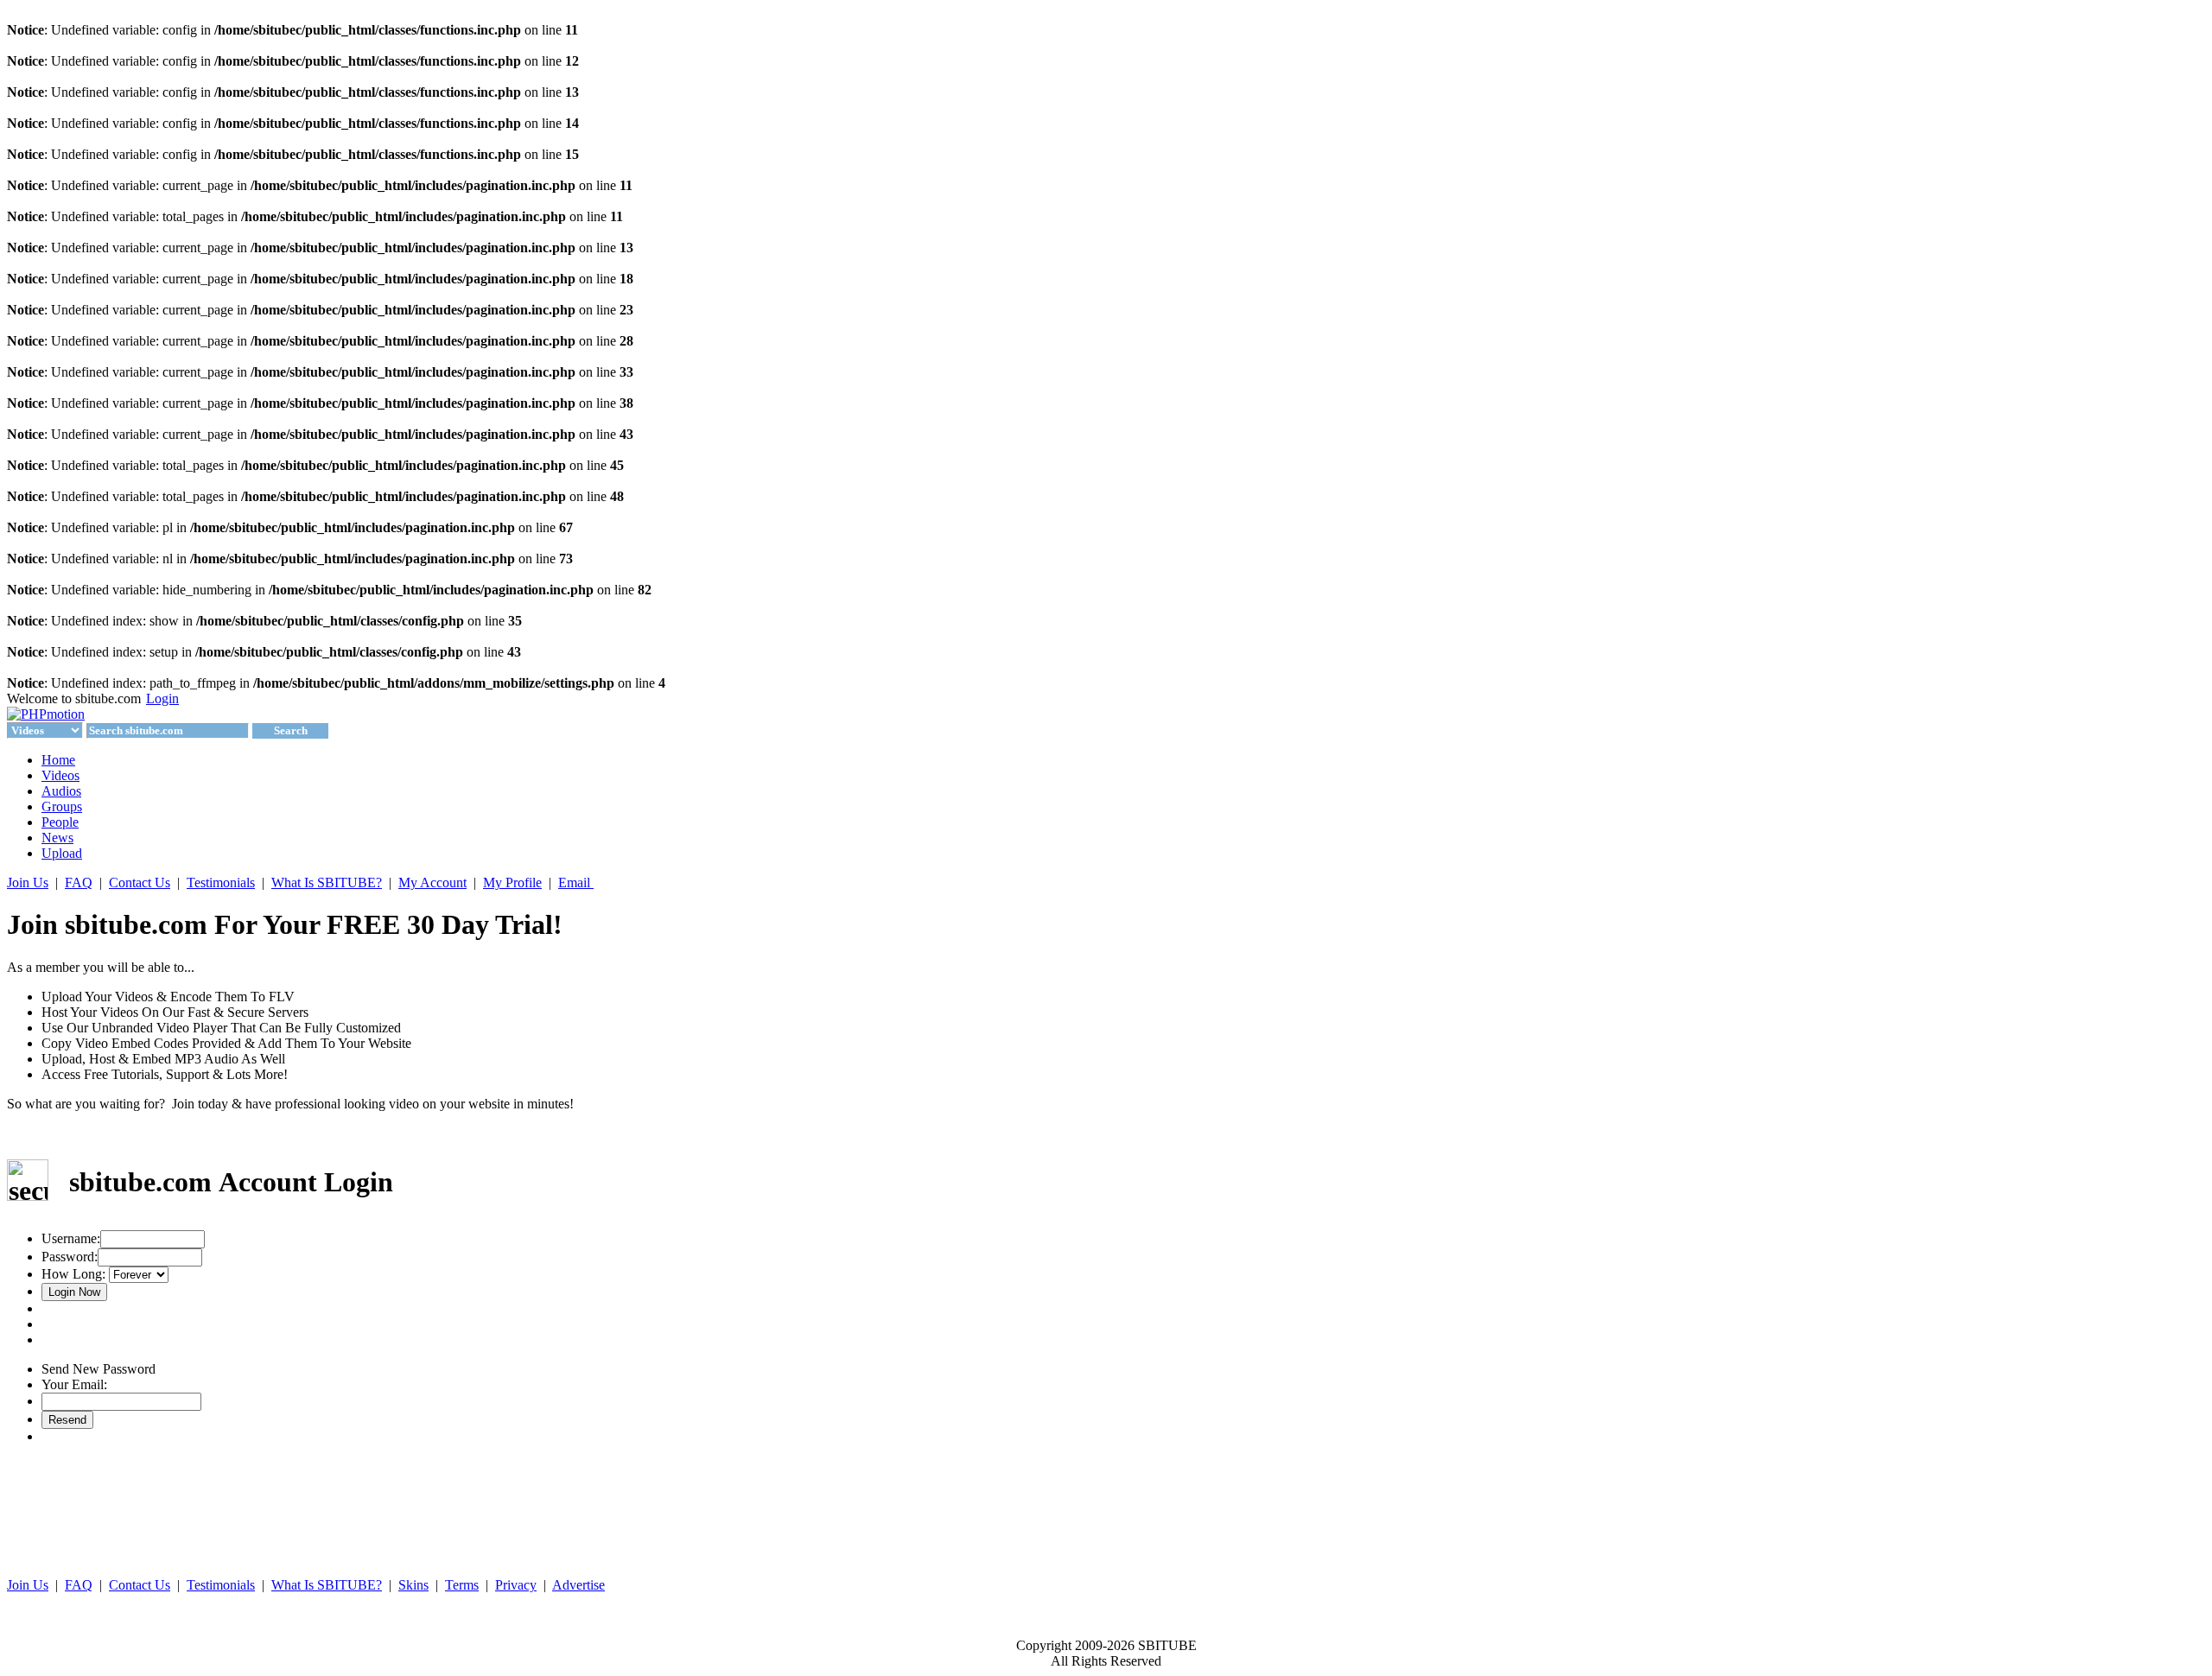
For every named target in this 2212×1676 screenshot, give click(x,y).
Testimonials (221, 882)
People (60, 822)
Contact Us (140, 882)
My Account (432, 882)
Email (576, 882)
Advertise (578, 1585)
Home (58, 760)
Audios (61, 791)
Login (162, 698)
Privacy (516, 1585)
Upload (62, 853)
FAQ (79, 882)
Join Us (28, 882)
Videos (60, 775)
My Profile (512, 882)
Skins (413, 1585)
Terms (462, 1585)
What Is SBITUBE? (327, 882)
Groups (62, 806)
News (57, 838)
